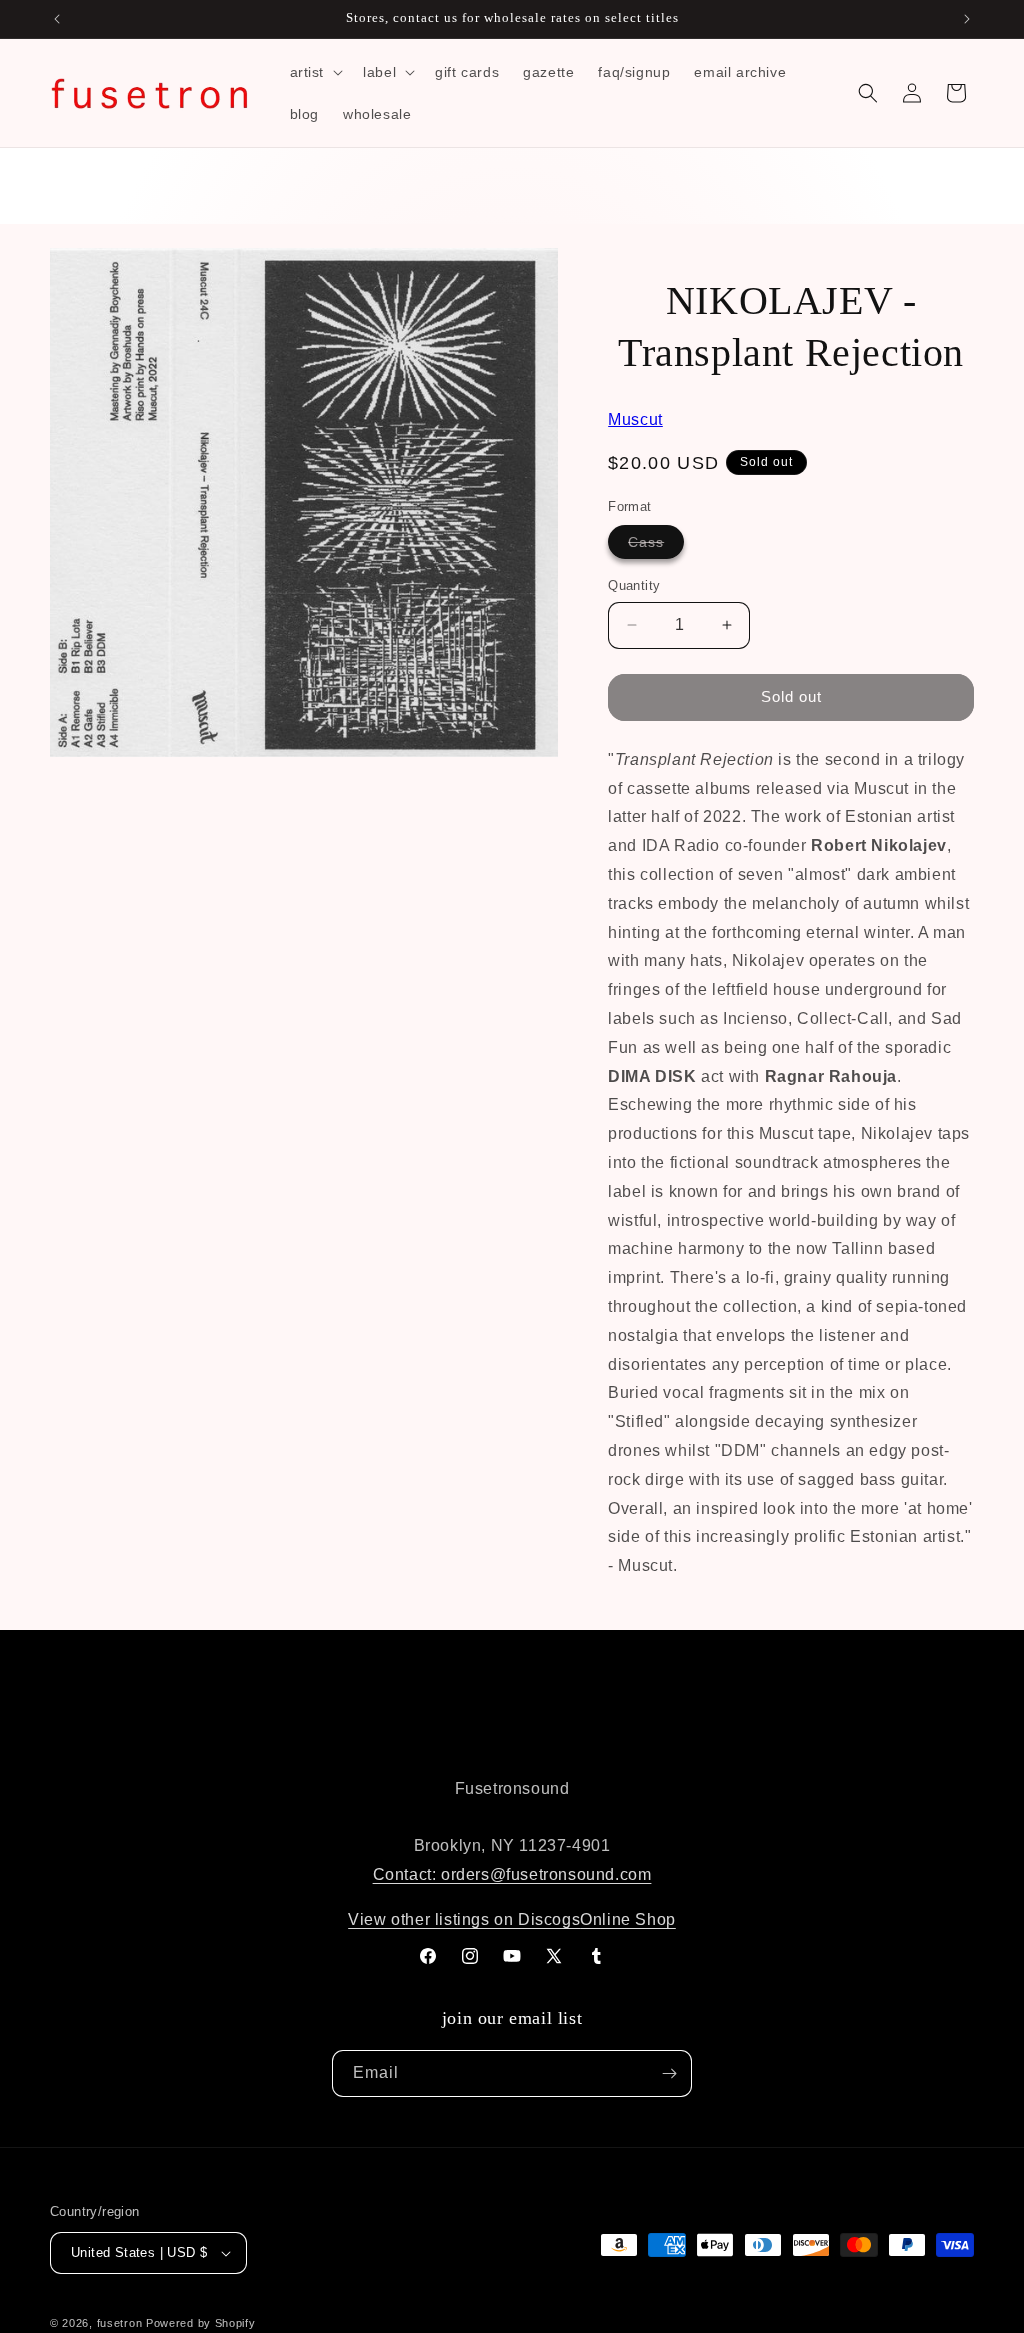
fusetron (120, 2323)
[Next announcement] (967, 19)
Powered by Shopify (201, 2323)
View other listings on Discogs (464, 1919)
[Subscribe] (669, 2073)
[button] (315, 72)
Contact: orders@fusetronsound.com (512, 1874)
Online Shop (628, 1919)
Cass (656, 546)
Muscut (635, 419)
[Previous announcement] (57, 19)
